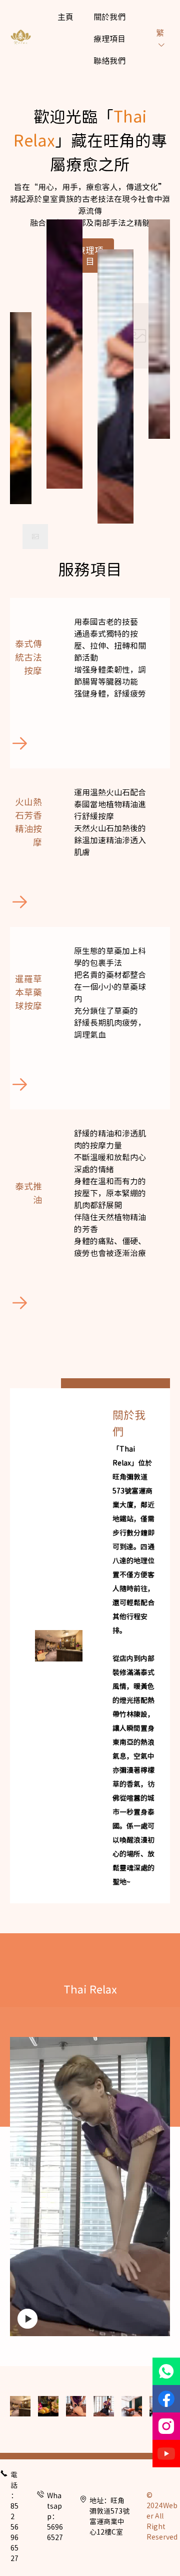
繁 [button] (160, 32)
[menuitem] (65, 16)
